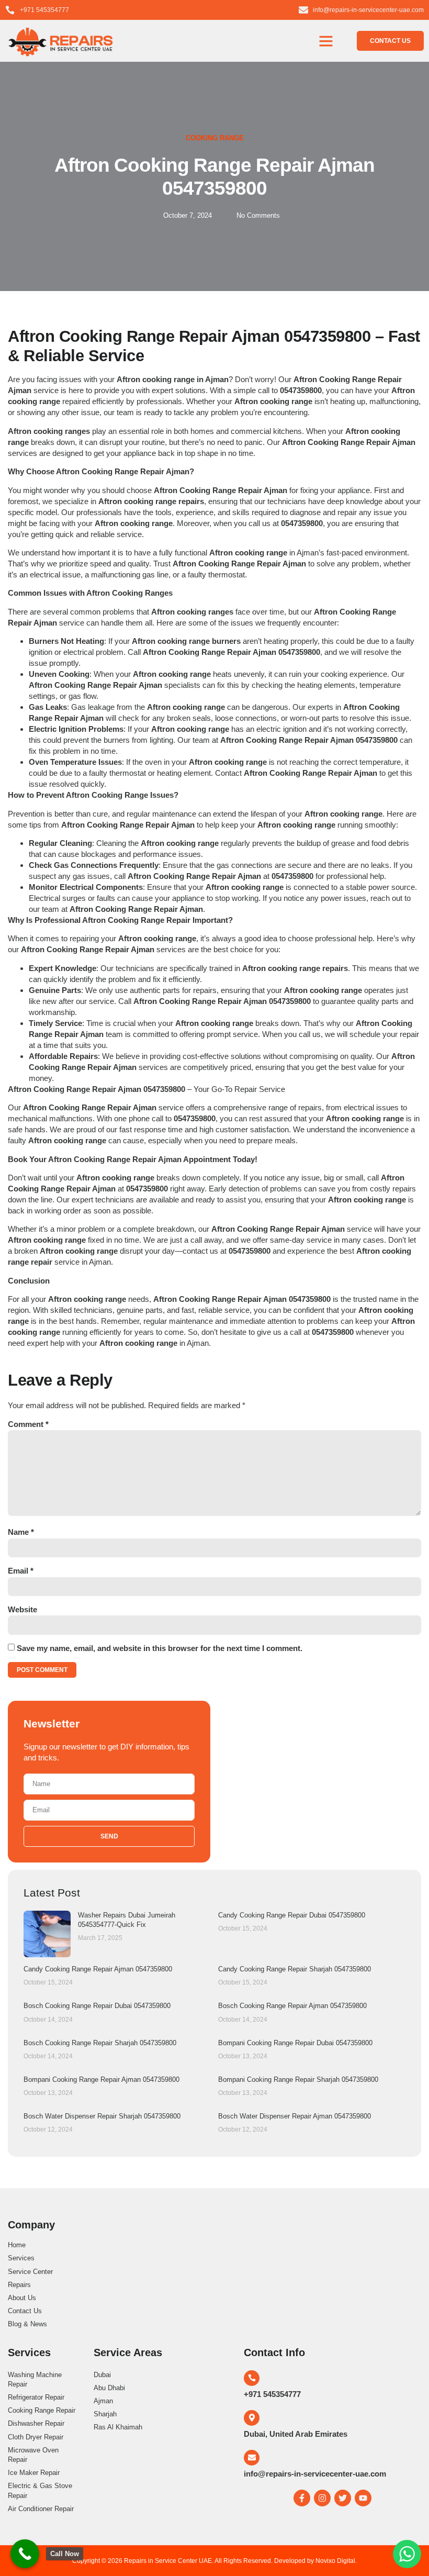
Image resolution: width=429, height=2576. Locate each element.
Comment (28, 1424)
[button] (326, 41)
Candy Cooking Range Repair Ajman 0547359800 (98, 1969)
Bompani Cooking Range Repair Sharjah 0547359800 (298, 2079)
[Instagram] (322, 2498)
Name (21, 1532)
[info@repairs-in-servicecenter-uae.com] (252, 2458)
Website (22, 1609)
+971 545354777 (272, 2394)
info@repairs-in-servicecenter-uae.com (315, 2474)
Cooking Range (215, 138)
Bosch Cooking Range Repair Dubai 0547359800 (97, 2006)
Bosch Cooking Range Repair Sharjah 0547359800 (100, 2043)
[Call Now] (25, 2554)
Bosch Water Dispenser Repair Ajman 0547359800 (295, 2116)
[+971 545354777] (252, 2378)
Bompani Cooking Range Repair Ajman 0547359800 (101, 2079)
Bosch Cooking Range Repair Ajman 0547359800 (292, 2006)
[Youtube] (363, 2498)
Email (21, 1571)
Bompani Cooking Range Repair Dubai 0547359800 (295, 2043)
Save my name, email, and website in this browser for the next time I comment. (160, 1648)
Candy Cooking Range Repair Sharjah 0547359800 (295, 1969)
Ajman (198, 1343)
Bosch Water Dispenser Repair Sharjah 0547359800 (102, 2116)
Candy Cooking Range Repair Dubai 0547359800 (292, 1915)
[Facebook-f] (302, 2498)
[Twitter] (343, 2498)
